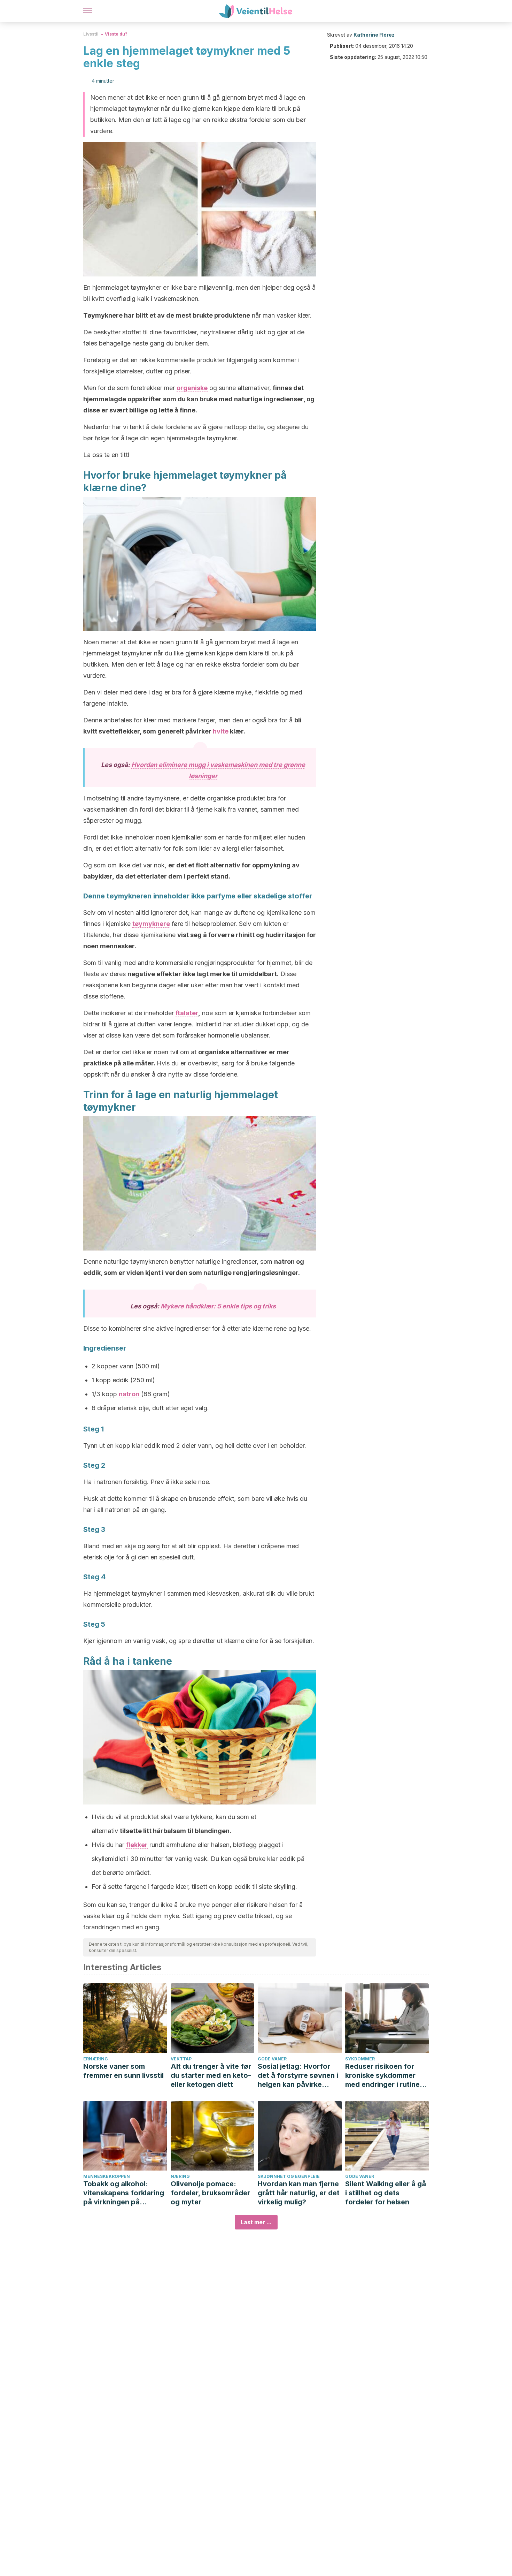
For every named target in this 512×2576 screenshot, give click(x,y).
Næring (180, 2176)
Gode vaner (272, 2059)
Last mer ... (256, 2222)
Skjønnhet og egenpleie (289, 2176)
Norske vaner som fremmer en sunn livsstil (123, 2071)
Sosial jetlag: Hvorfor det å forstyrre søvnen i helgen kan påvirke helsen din (298, 2076)
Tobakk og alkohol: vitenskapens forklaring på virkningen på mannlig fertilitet (124, 2193)
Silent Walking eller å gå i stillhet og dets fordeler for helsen (386, 2193)
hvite (221, 731)
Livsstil (91, 34)
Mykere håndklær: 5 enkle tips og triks (218, 1306)
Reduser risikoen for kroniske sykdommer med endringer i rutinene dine (387, 2076)
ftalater (187, 1013)
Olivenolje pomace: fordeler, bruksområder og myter (210, 2193)
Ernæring (96, 2059)
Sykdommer (360, 2059)
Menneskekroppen (107, 2176)
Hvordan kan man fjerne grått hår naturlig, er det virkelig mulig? (299, 2193)
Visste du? (116, 34)
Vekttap (181, 2059)
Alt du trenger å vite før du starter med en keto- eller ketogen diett (211, 2075)
